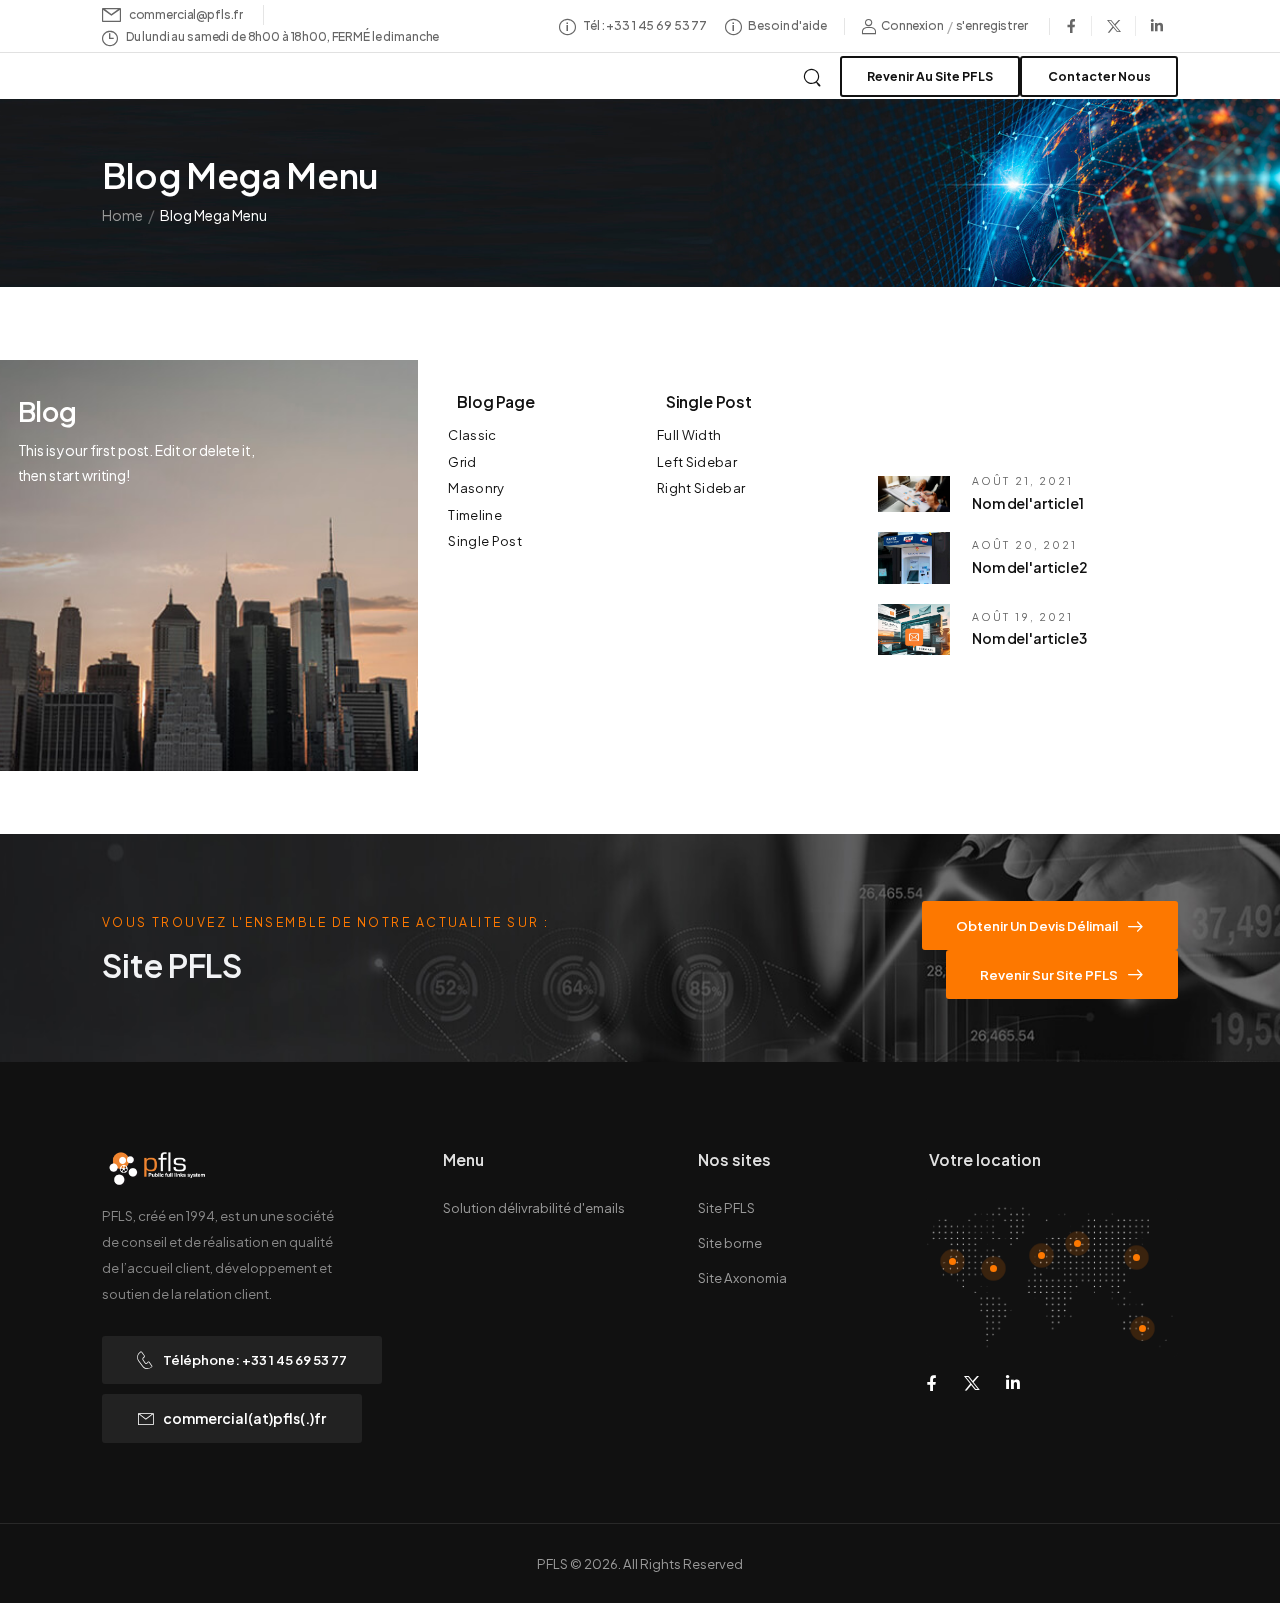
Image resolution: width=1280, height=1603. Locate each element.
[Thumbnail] (914, 494)
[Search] (814, 75)
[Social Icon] (1071, 26)
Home (122, 215)
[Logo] (158, 79)
